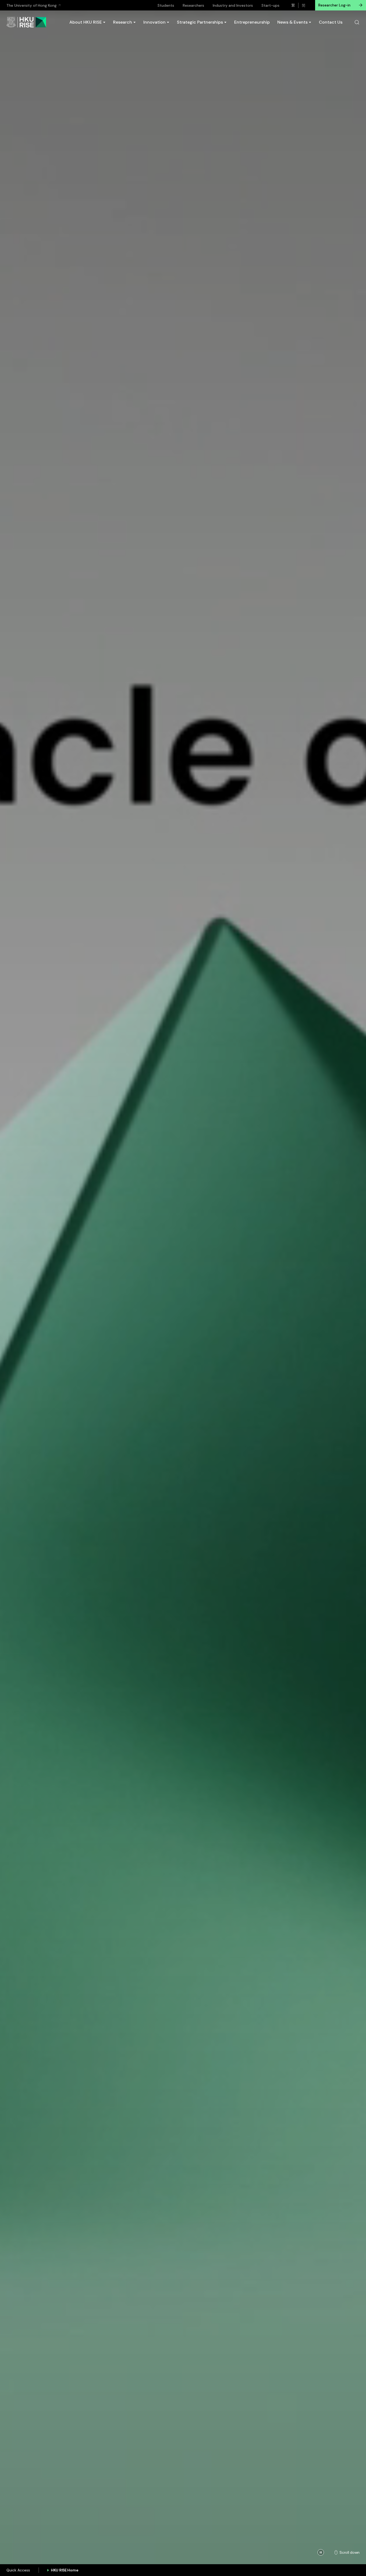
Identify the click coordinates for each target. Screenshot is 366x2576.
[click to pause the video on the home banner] (321, 2552)
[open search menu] (357, 22)
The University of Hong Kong (31, 5)
